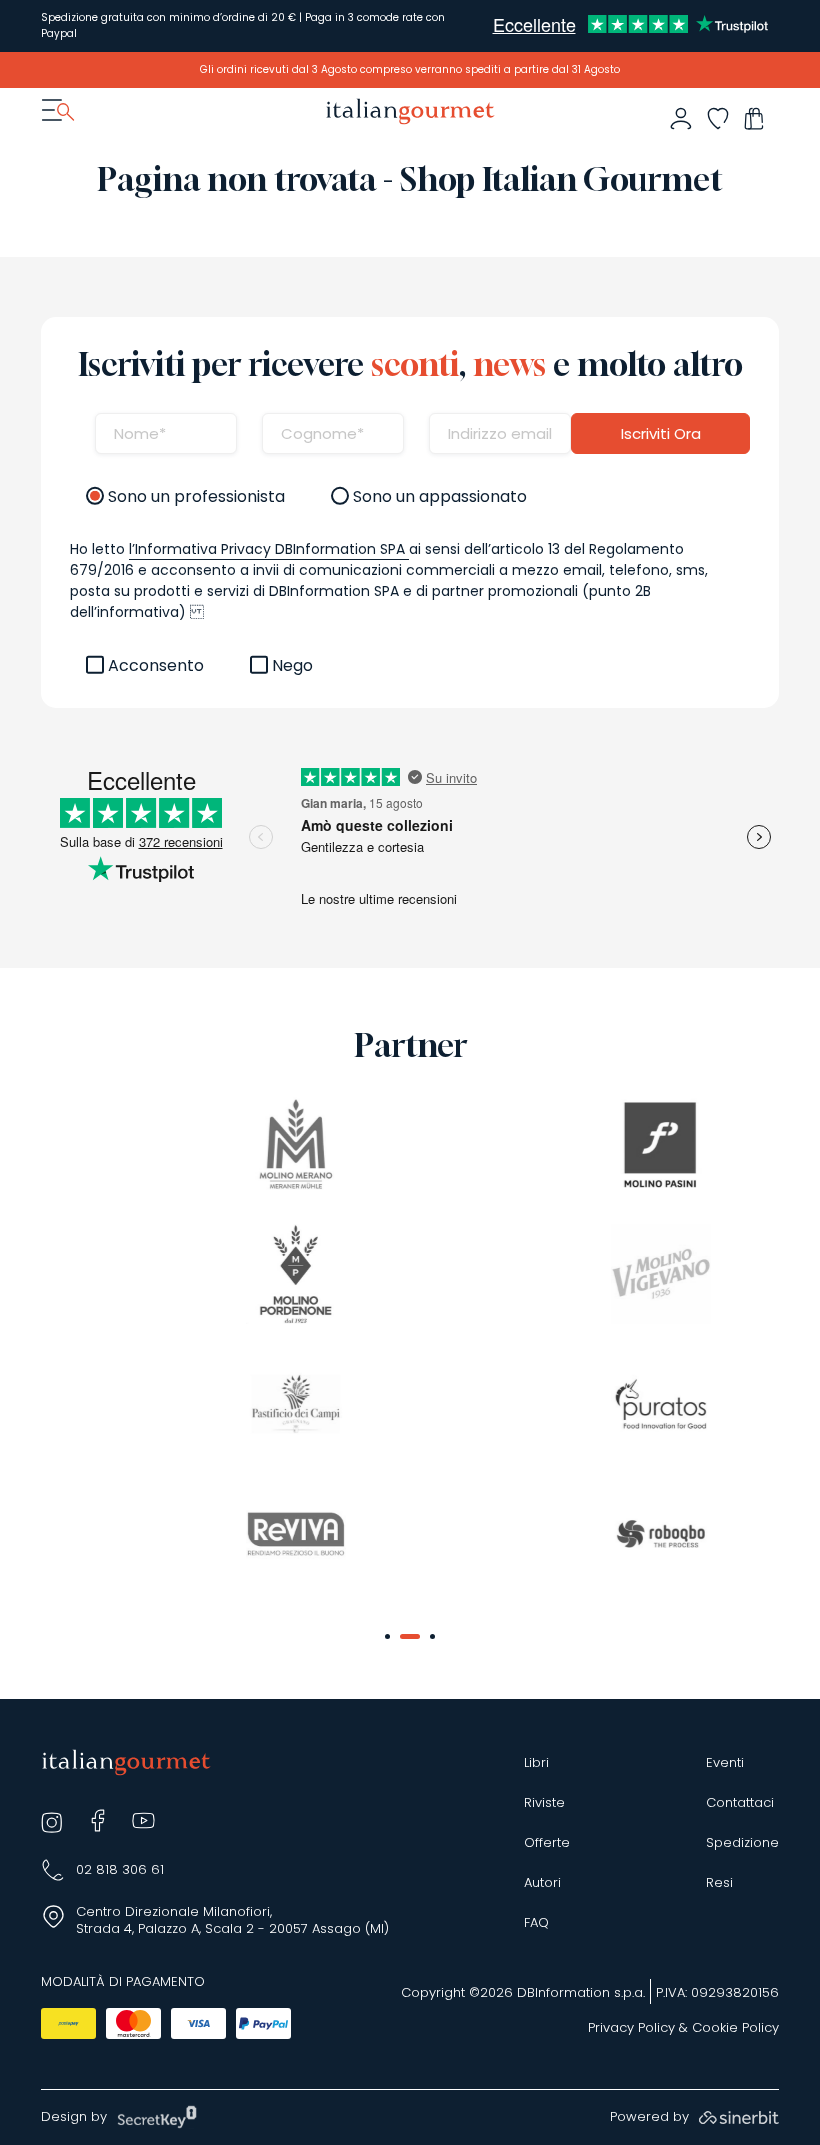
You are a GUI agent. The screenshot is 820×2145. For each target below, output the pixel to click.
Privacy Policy (631, 2028)
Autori (542, 1883)
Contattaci (740, 1803)
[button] (387, 1636)
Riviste (544, 1803)
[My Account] (680, 118)
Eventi (725, 1763)
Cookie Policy (735, 2028)
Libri (536, 1763)
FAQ (536, 1923)
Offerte (547, 1843)
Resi (719, 1883)
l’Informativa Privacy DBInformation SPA (269, 549)
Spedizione (742, 1843)
